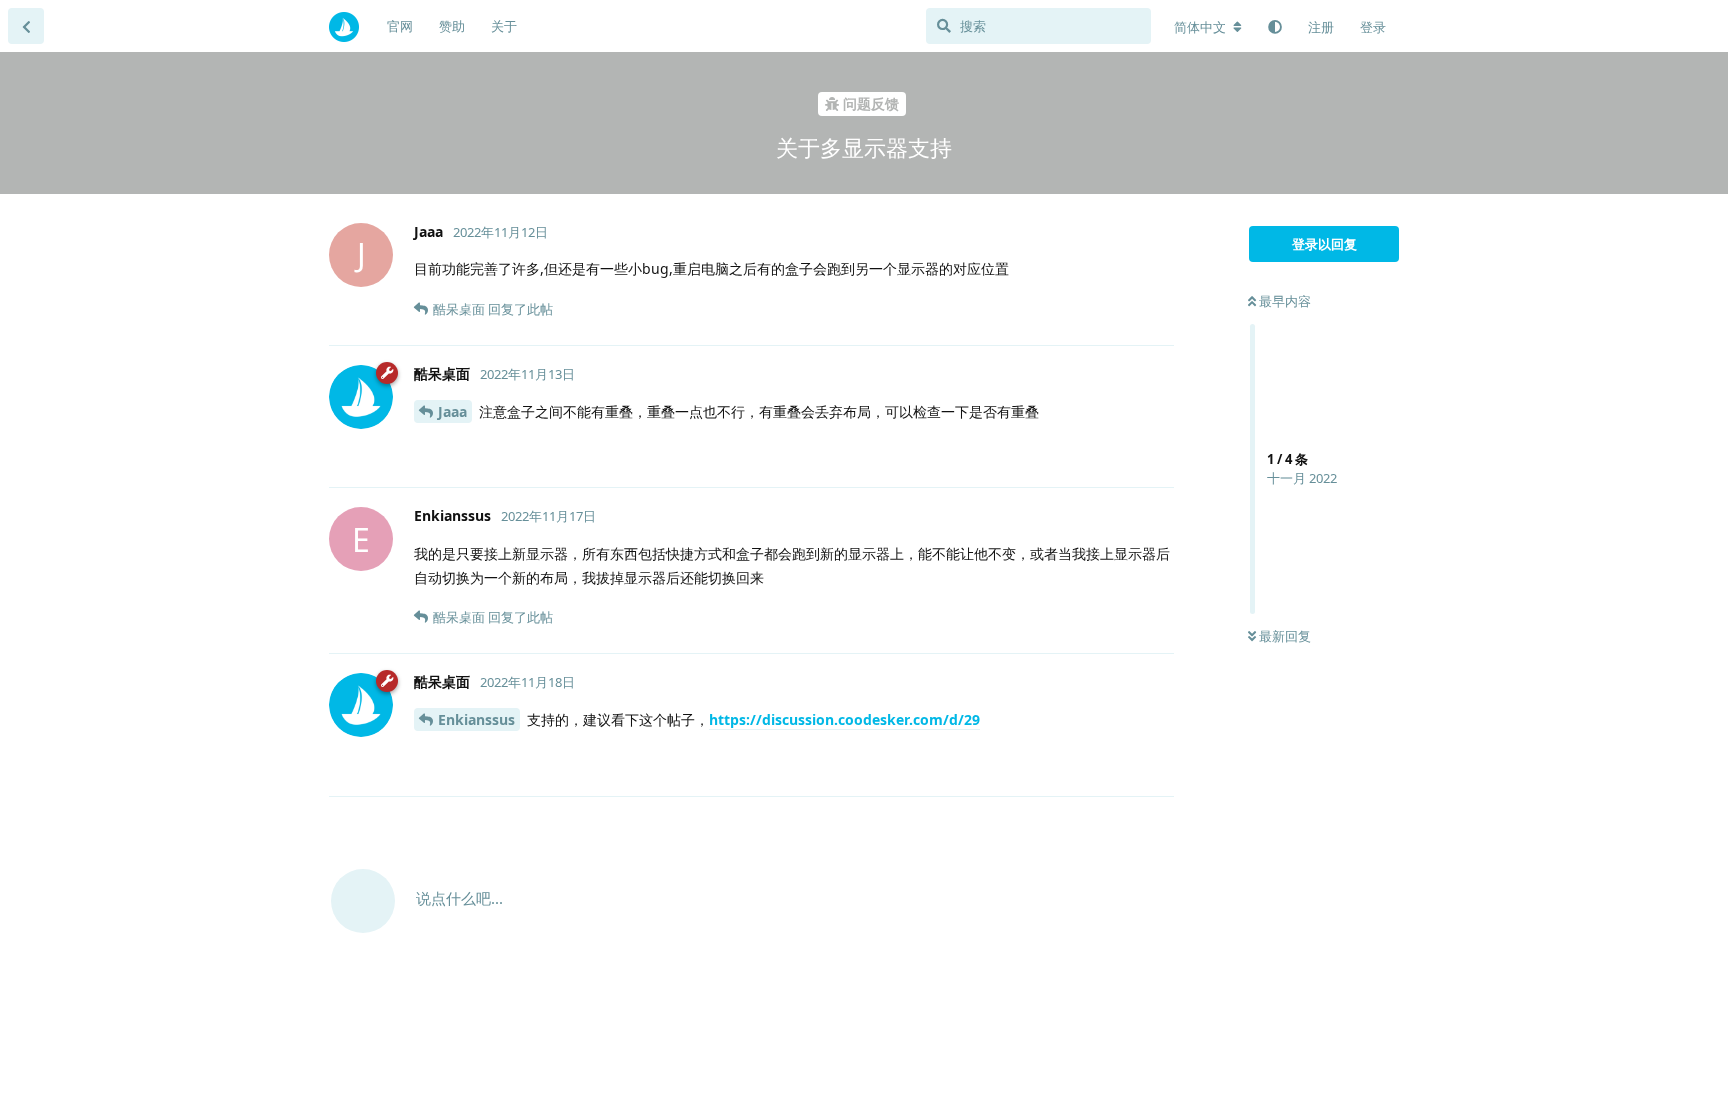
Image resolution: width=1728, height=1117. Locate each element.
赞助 (452, 26)
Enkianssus (476, 719)
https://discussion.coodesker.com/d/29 (844, 719)
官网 (400, 26)
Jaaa (452, 411)
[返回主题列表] (26, 26)
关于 (504, 26)
